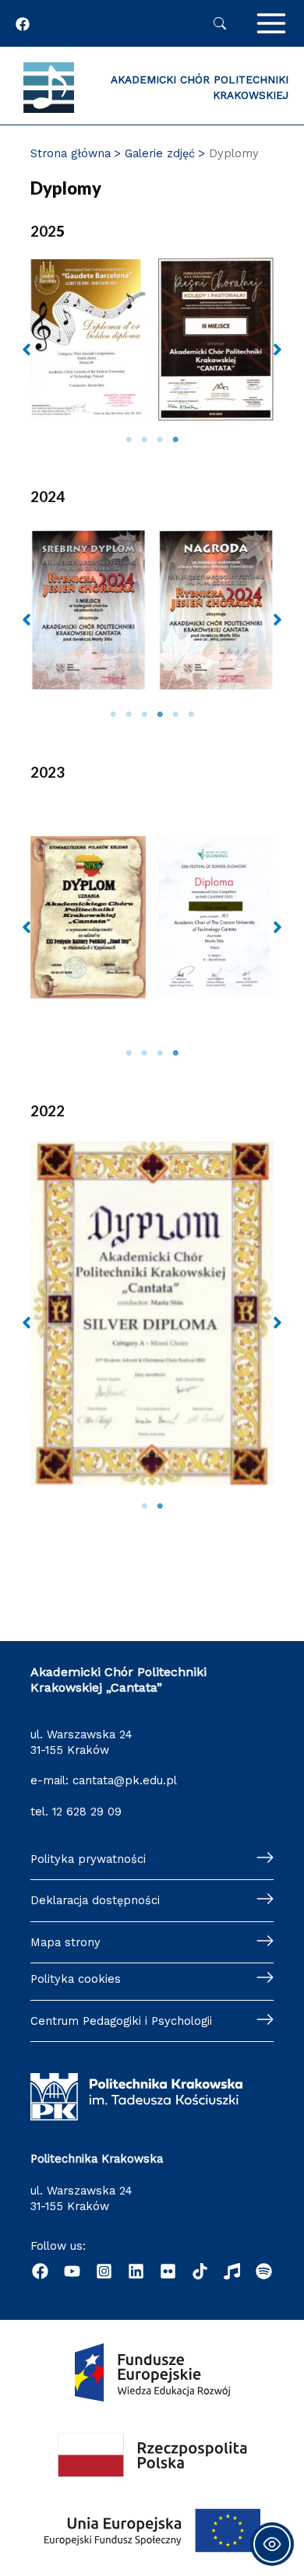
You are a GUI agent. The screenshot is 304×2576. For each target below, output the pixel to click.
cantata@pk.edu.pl (125, 1780)
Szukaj (220, 23)
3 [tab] (160, 440)
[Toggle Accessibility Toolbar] (272, 2544)
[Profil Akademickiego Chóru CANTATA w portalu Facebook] (23, 24)
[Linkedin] (136, 2271)
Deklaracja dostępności (95, 1900)
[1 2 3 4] (152, 364)
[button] (27, 350)
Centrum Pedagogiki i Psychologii (121, 2021)
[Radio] (232, 2271)
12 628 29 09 (87, 1812)
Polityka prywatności (88, 1859)
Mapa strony (65, 1942)
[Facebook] (40, 2271)
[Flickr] (168, 2271)
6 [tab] (191, 715)
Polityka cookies (76, 1979)
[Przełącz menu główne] (271, 23)
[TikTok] (200, 2271)
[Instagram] (104, 2271)
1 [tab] (129, 440)
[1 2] (152, 1338)
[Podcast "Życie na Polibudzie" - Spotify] (264, 2271)
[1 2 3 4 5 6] (152, 635)
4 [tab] (175, 440)
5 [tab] (175, 715)
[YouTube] (72, 2271)
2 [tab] (144, 440)
